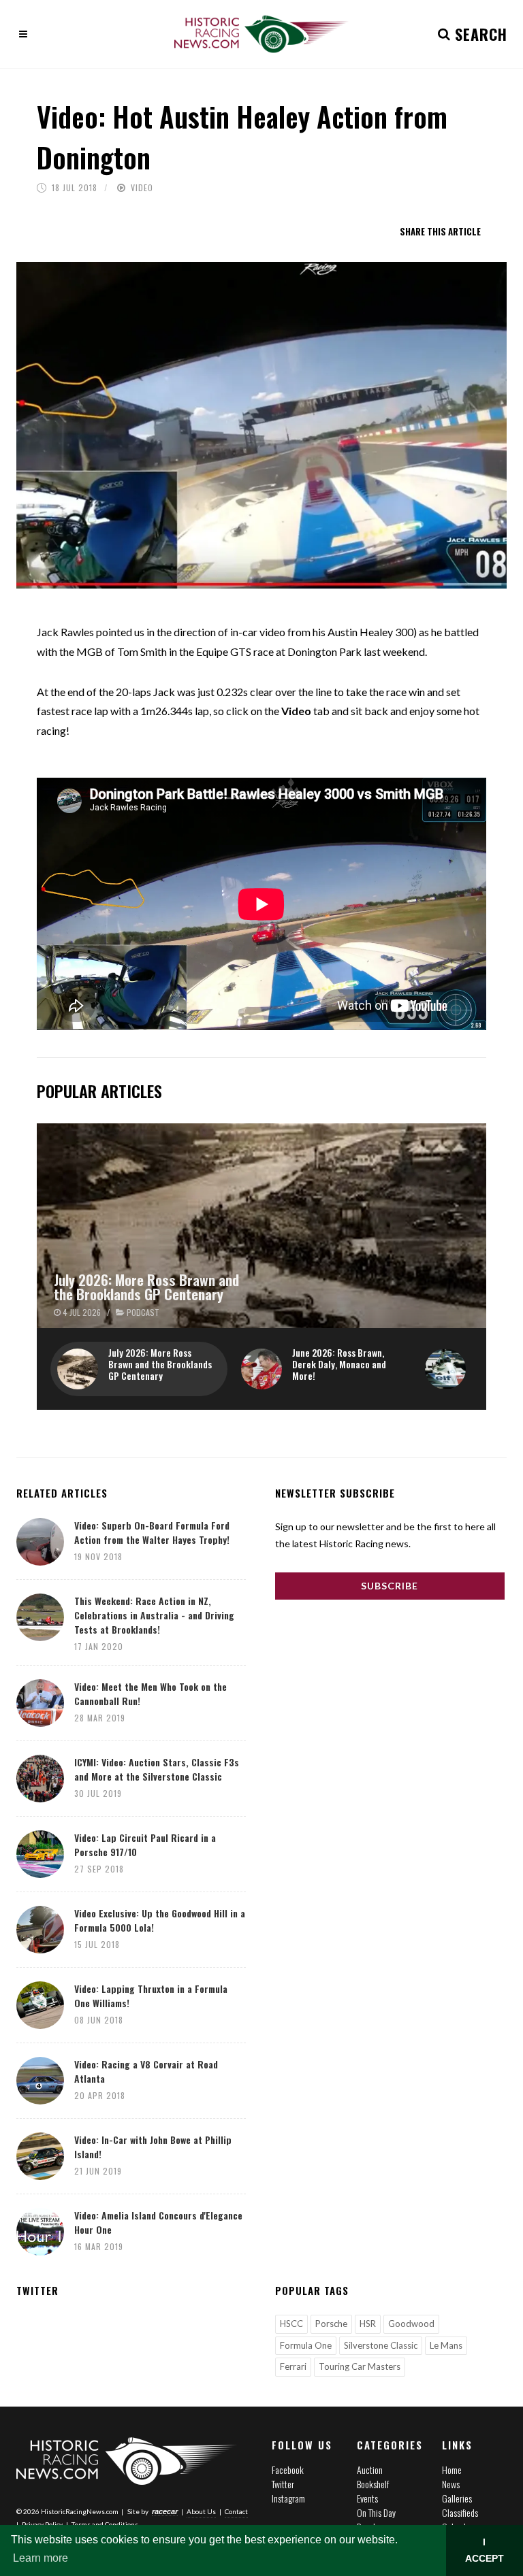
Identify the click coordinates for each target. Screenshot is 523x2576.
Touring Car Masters (360, 2366)
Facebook (288, 2470)
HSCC (291, 2324)
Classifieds (460, 2512)
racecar (165, 2511)
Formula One (306, 2345)
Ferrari (293, 2366)
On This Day (376, 2512)
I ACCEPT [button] (485, 2550)
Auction (370, 2470)
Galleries (457, 2498)
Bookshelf (373, 2484)
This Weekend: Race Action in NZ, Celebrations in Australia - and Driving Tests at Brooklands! (154, 1615)
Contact (236, 2511)
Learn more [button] (41, 2558)
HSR (368, 2324)
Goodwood (411, 2324)
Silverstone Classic (381, 2345)
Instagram (288, 2498)
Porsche (331, 2324)
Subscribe (390, 1586)
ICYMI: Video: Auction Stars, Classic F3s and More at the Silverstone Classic (157, 1769)
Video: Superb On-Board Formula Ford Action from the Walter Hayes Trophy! (152, 1532)
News (451, 2484)
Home (452, 2470)
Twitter (283, 2484)
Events (367, 2498)
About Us (201, 2511)
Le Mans (446, 2345)
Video (142, 187)
